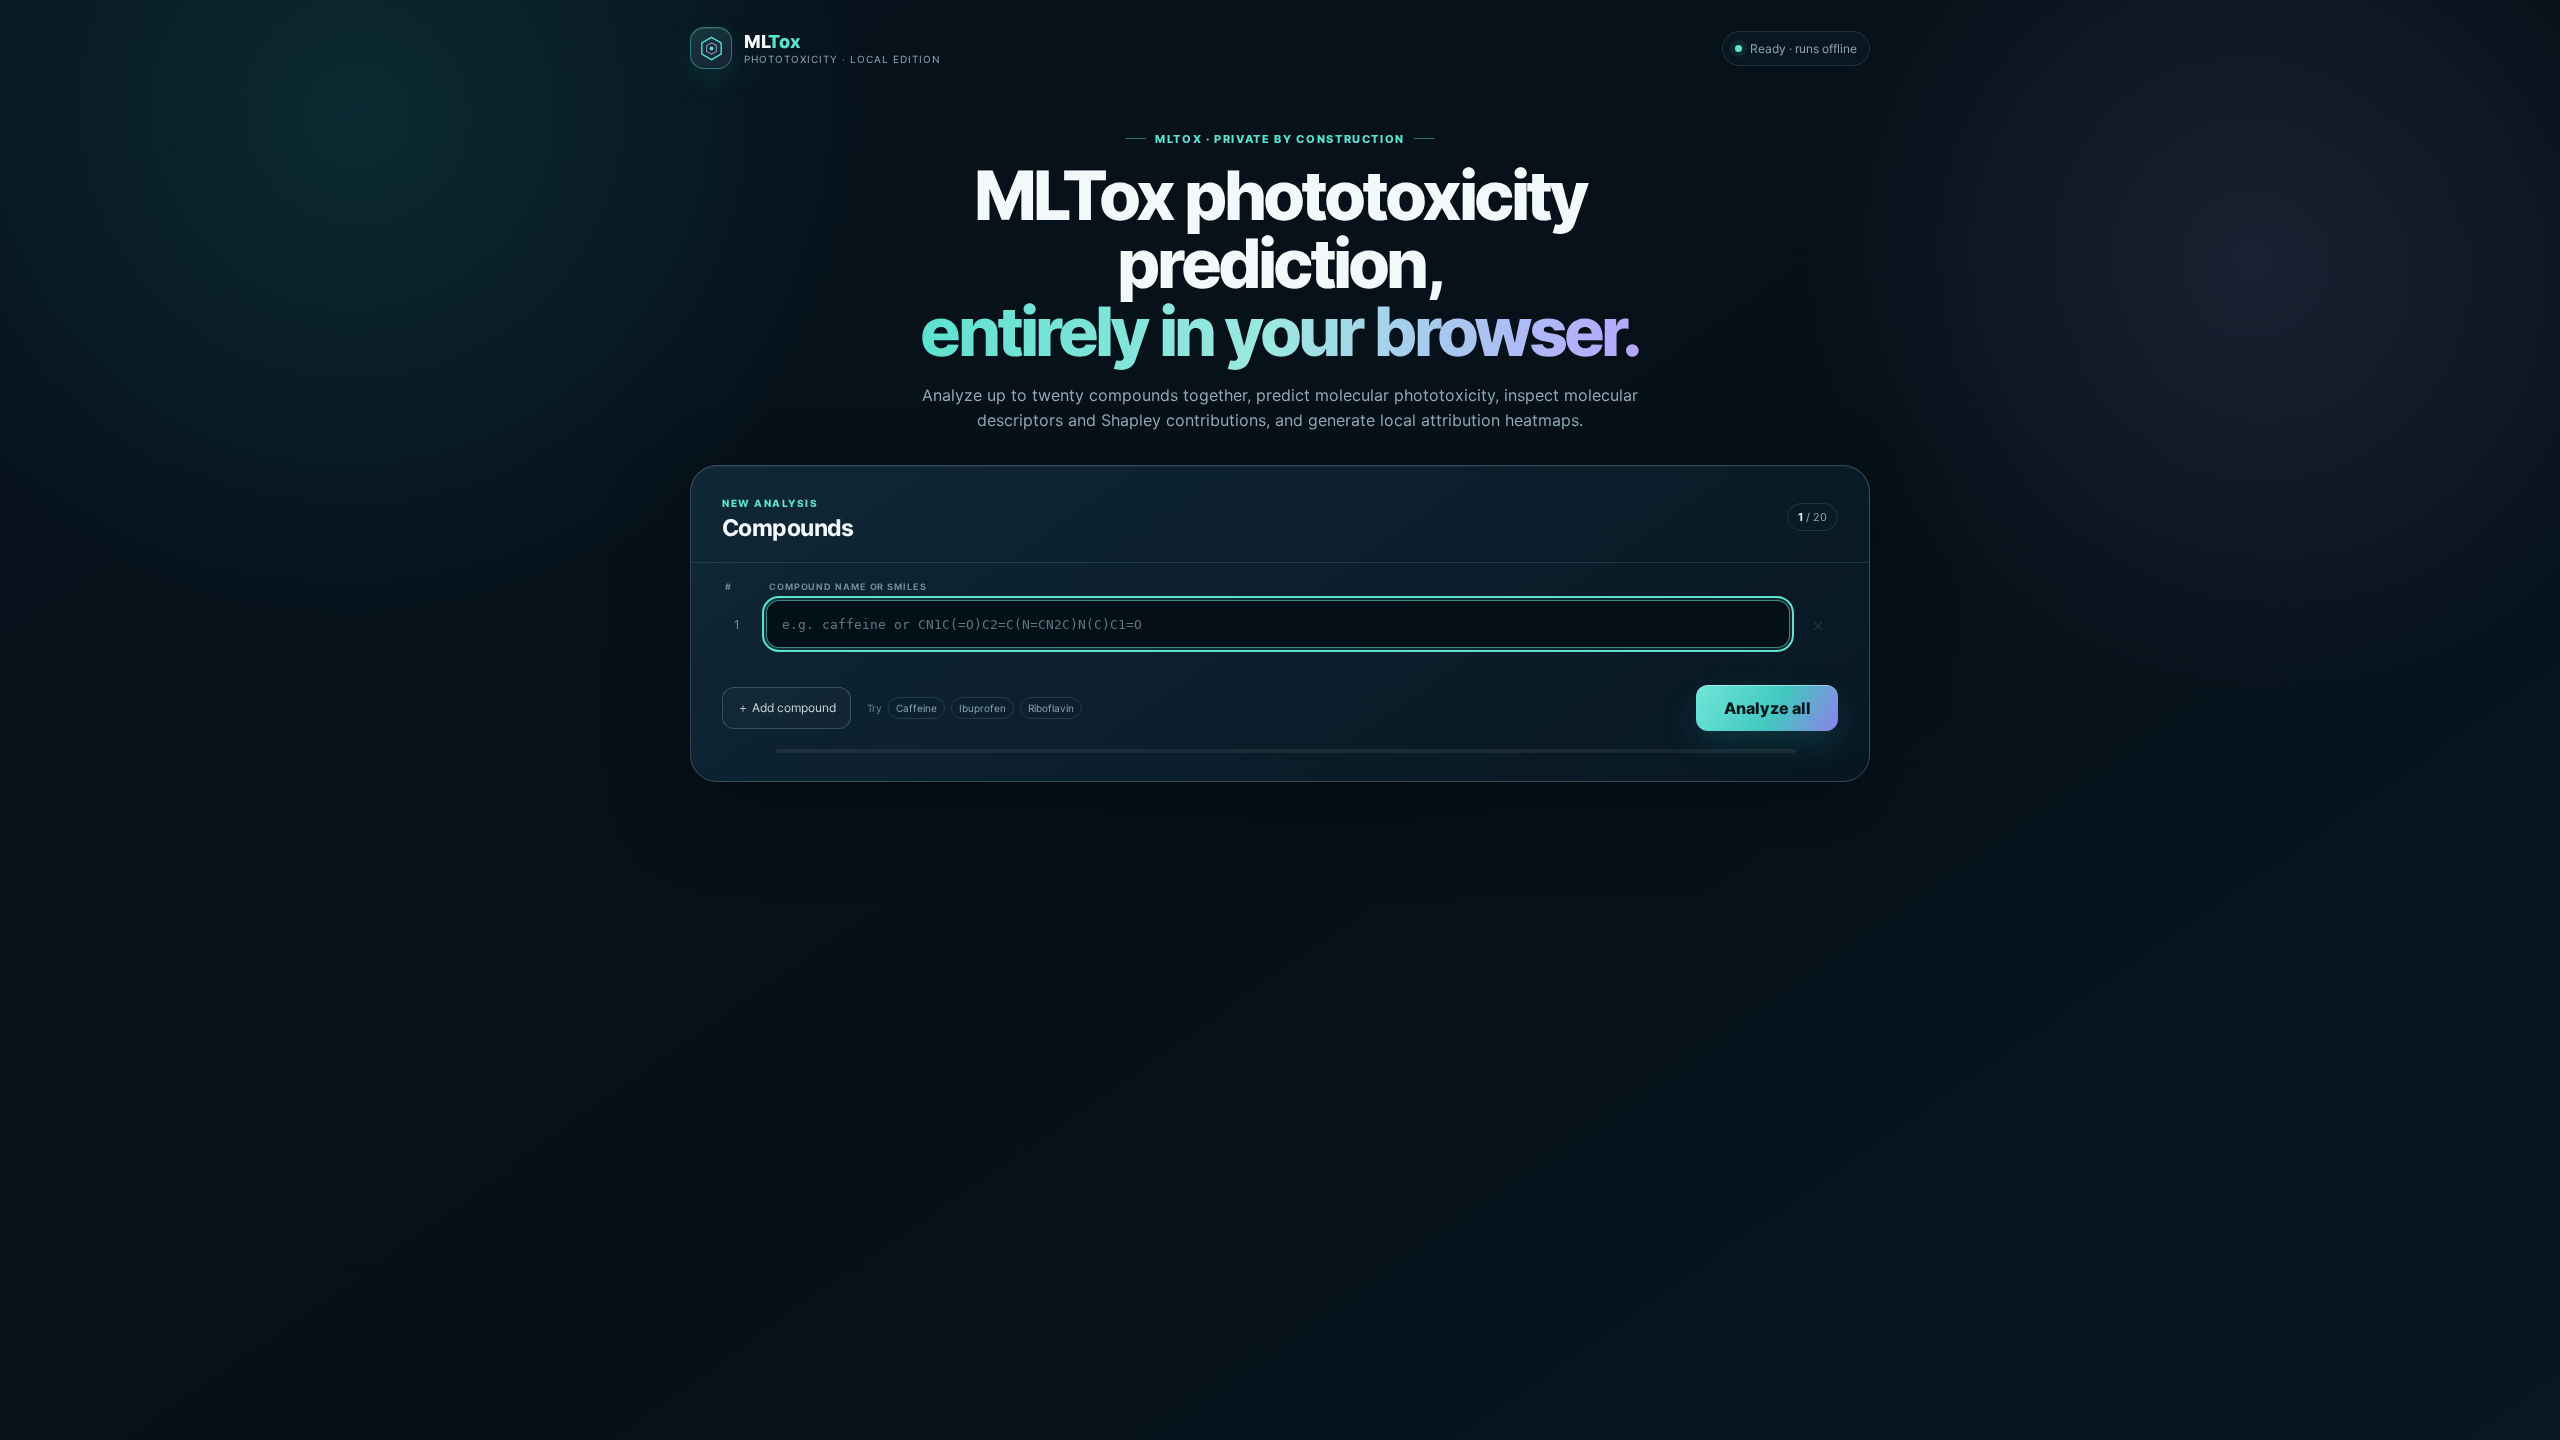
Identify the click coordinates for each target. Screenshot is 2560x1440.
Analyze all (1767, 708)
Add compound (786, 707)
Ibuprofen (982, 708)
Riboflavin (1051, 708)
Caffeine (916, 708)
